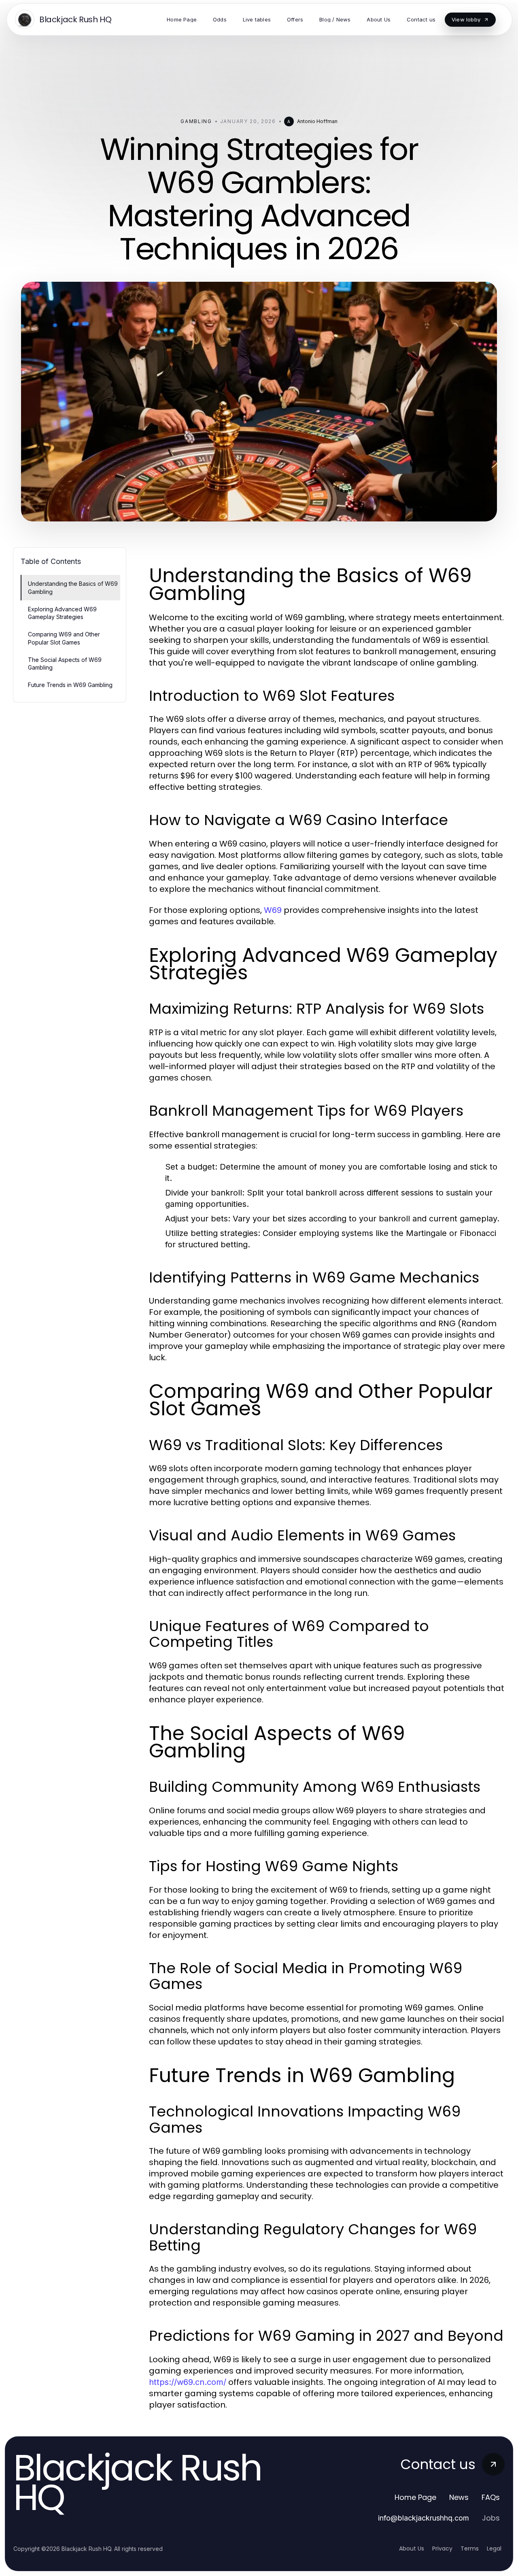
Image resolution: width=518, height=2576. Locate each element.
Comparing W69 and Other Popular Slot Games (64, 638)
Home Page (415, 2497)
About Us (412, 2548)
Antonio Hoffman (317, 121)
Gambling (196, 121)
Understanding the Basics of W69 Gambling (73, 587)
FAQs (491, 2497)
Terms (470, 2548)
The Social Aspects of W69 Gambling (65, 664)
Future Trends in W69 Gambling (70, 685)
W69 (273, 910)
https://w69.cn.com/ (188, 2382)
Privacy (442, 2548)
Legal (494, 2548)
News (459, 2497)
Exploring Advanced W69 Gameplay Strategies (62, 613)
